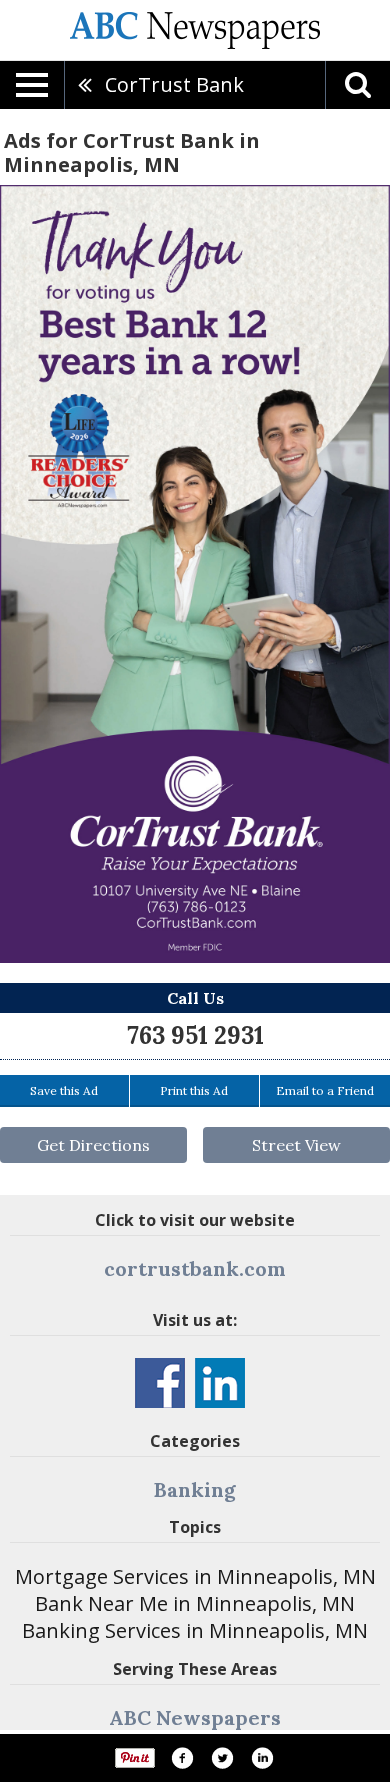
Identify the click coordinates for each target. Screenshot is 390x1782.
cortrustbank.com (195, 1268)
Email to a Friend (325, 1090)
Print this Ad (194, 1090)
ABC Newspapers (195, 1717)
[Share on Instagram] (262, 1758)
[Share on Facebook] (182, 1758)
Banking (195, 1489)
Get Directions (93, 1145)
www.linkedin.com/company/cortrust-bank (220, 1383)
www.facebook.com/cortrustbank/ (160, 1383)
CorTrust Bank (174, 84)
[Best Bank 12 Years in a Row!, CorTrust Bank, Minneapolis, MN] (195, 574)
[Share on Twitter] (222, 1758)
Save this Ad (64, 1090)
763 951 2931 (195, 1035)
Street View (296, 1145)
